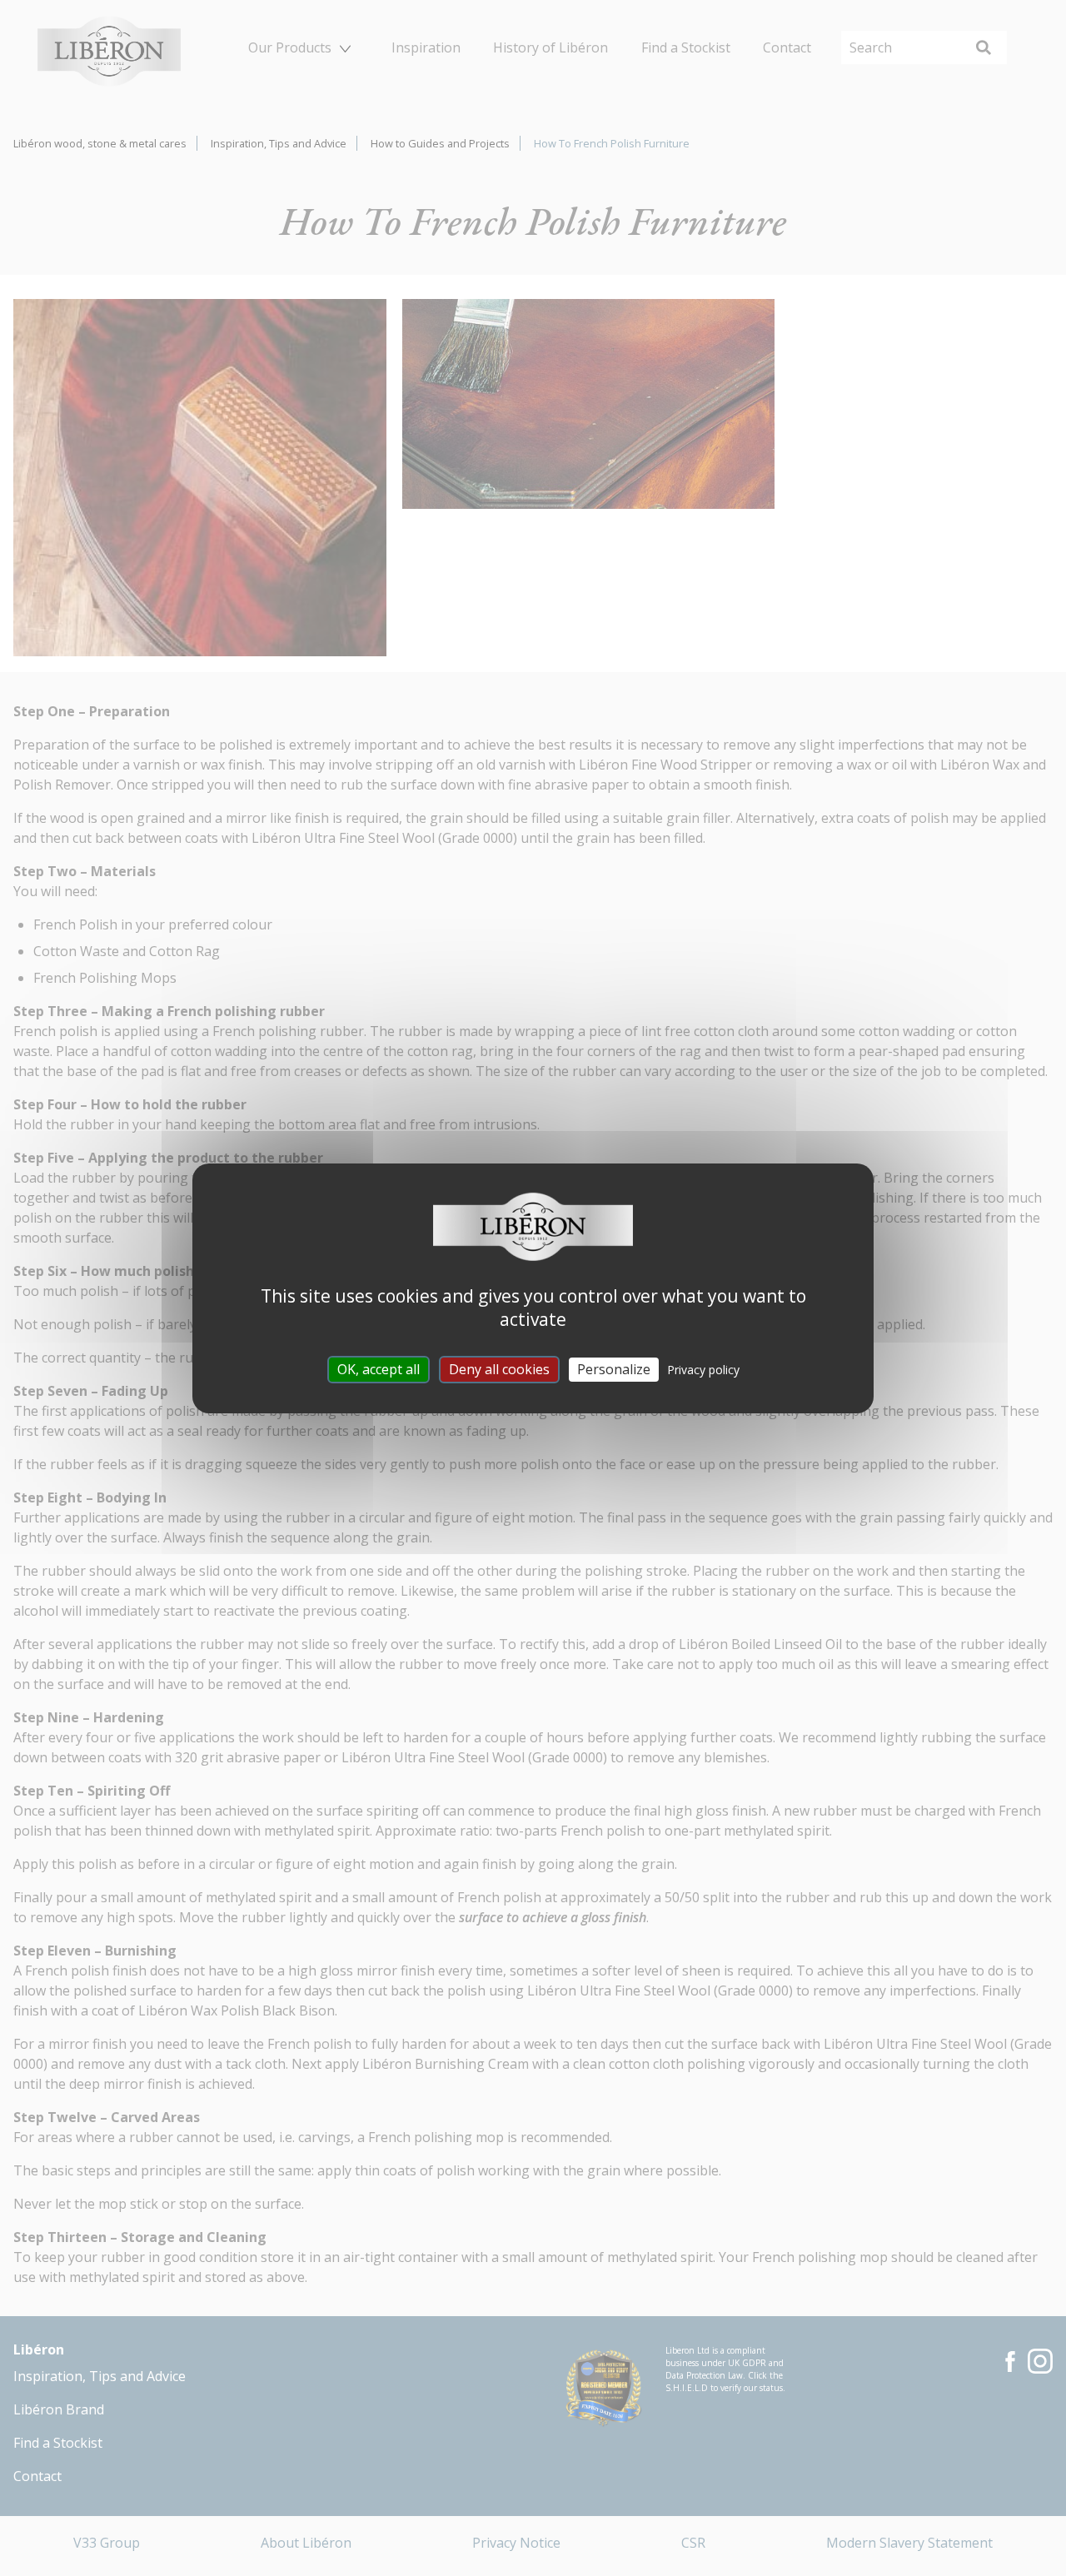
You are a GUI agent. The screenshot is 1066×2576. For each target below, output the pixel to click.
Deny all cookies (499, 1368)
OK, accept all (379, 1368)
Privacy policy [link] (703, 1369)
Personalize (614, 1368)
